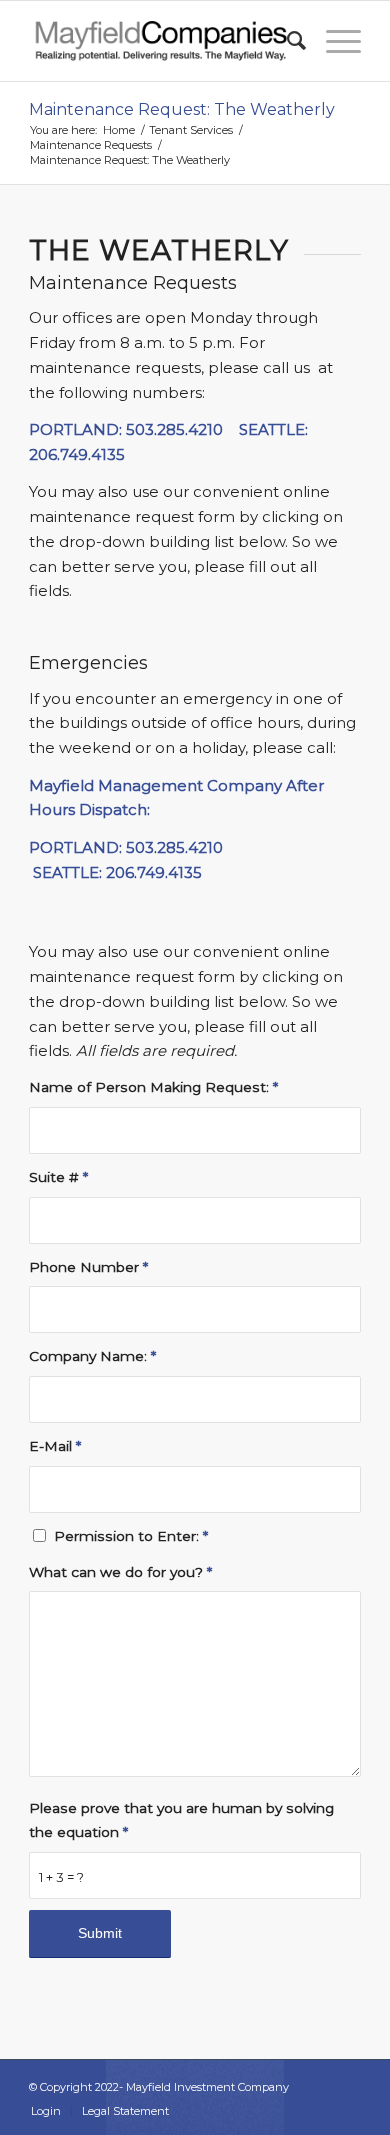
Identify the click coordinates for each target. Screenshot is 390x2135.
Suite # (58, 1177)
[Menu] (333, 41)
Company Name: (92, 1356)
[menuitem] (286, 41)
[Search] (286, 41)
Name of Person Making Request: (153, 1087)
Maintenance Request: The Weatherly (182, 109)
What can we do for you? (120, 1572)
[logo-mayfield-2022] (161, 41)
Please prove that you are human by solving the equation (181, 1820)
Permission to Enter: (131, 1536)
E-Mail (55, 1446)
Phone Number (88, 1267)
